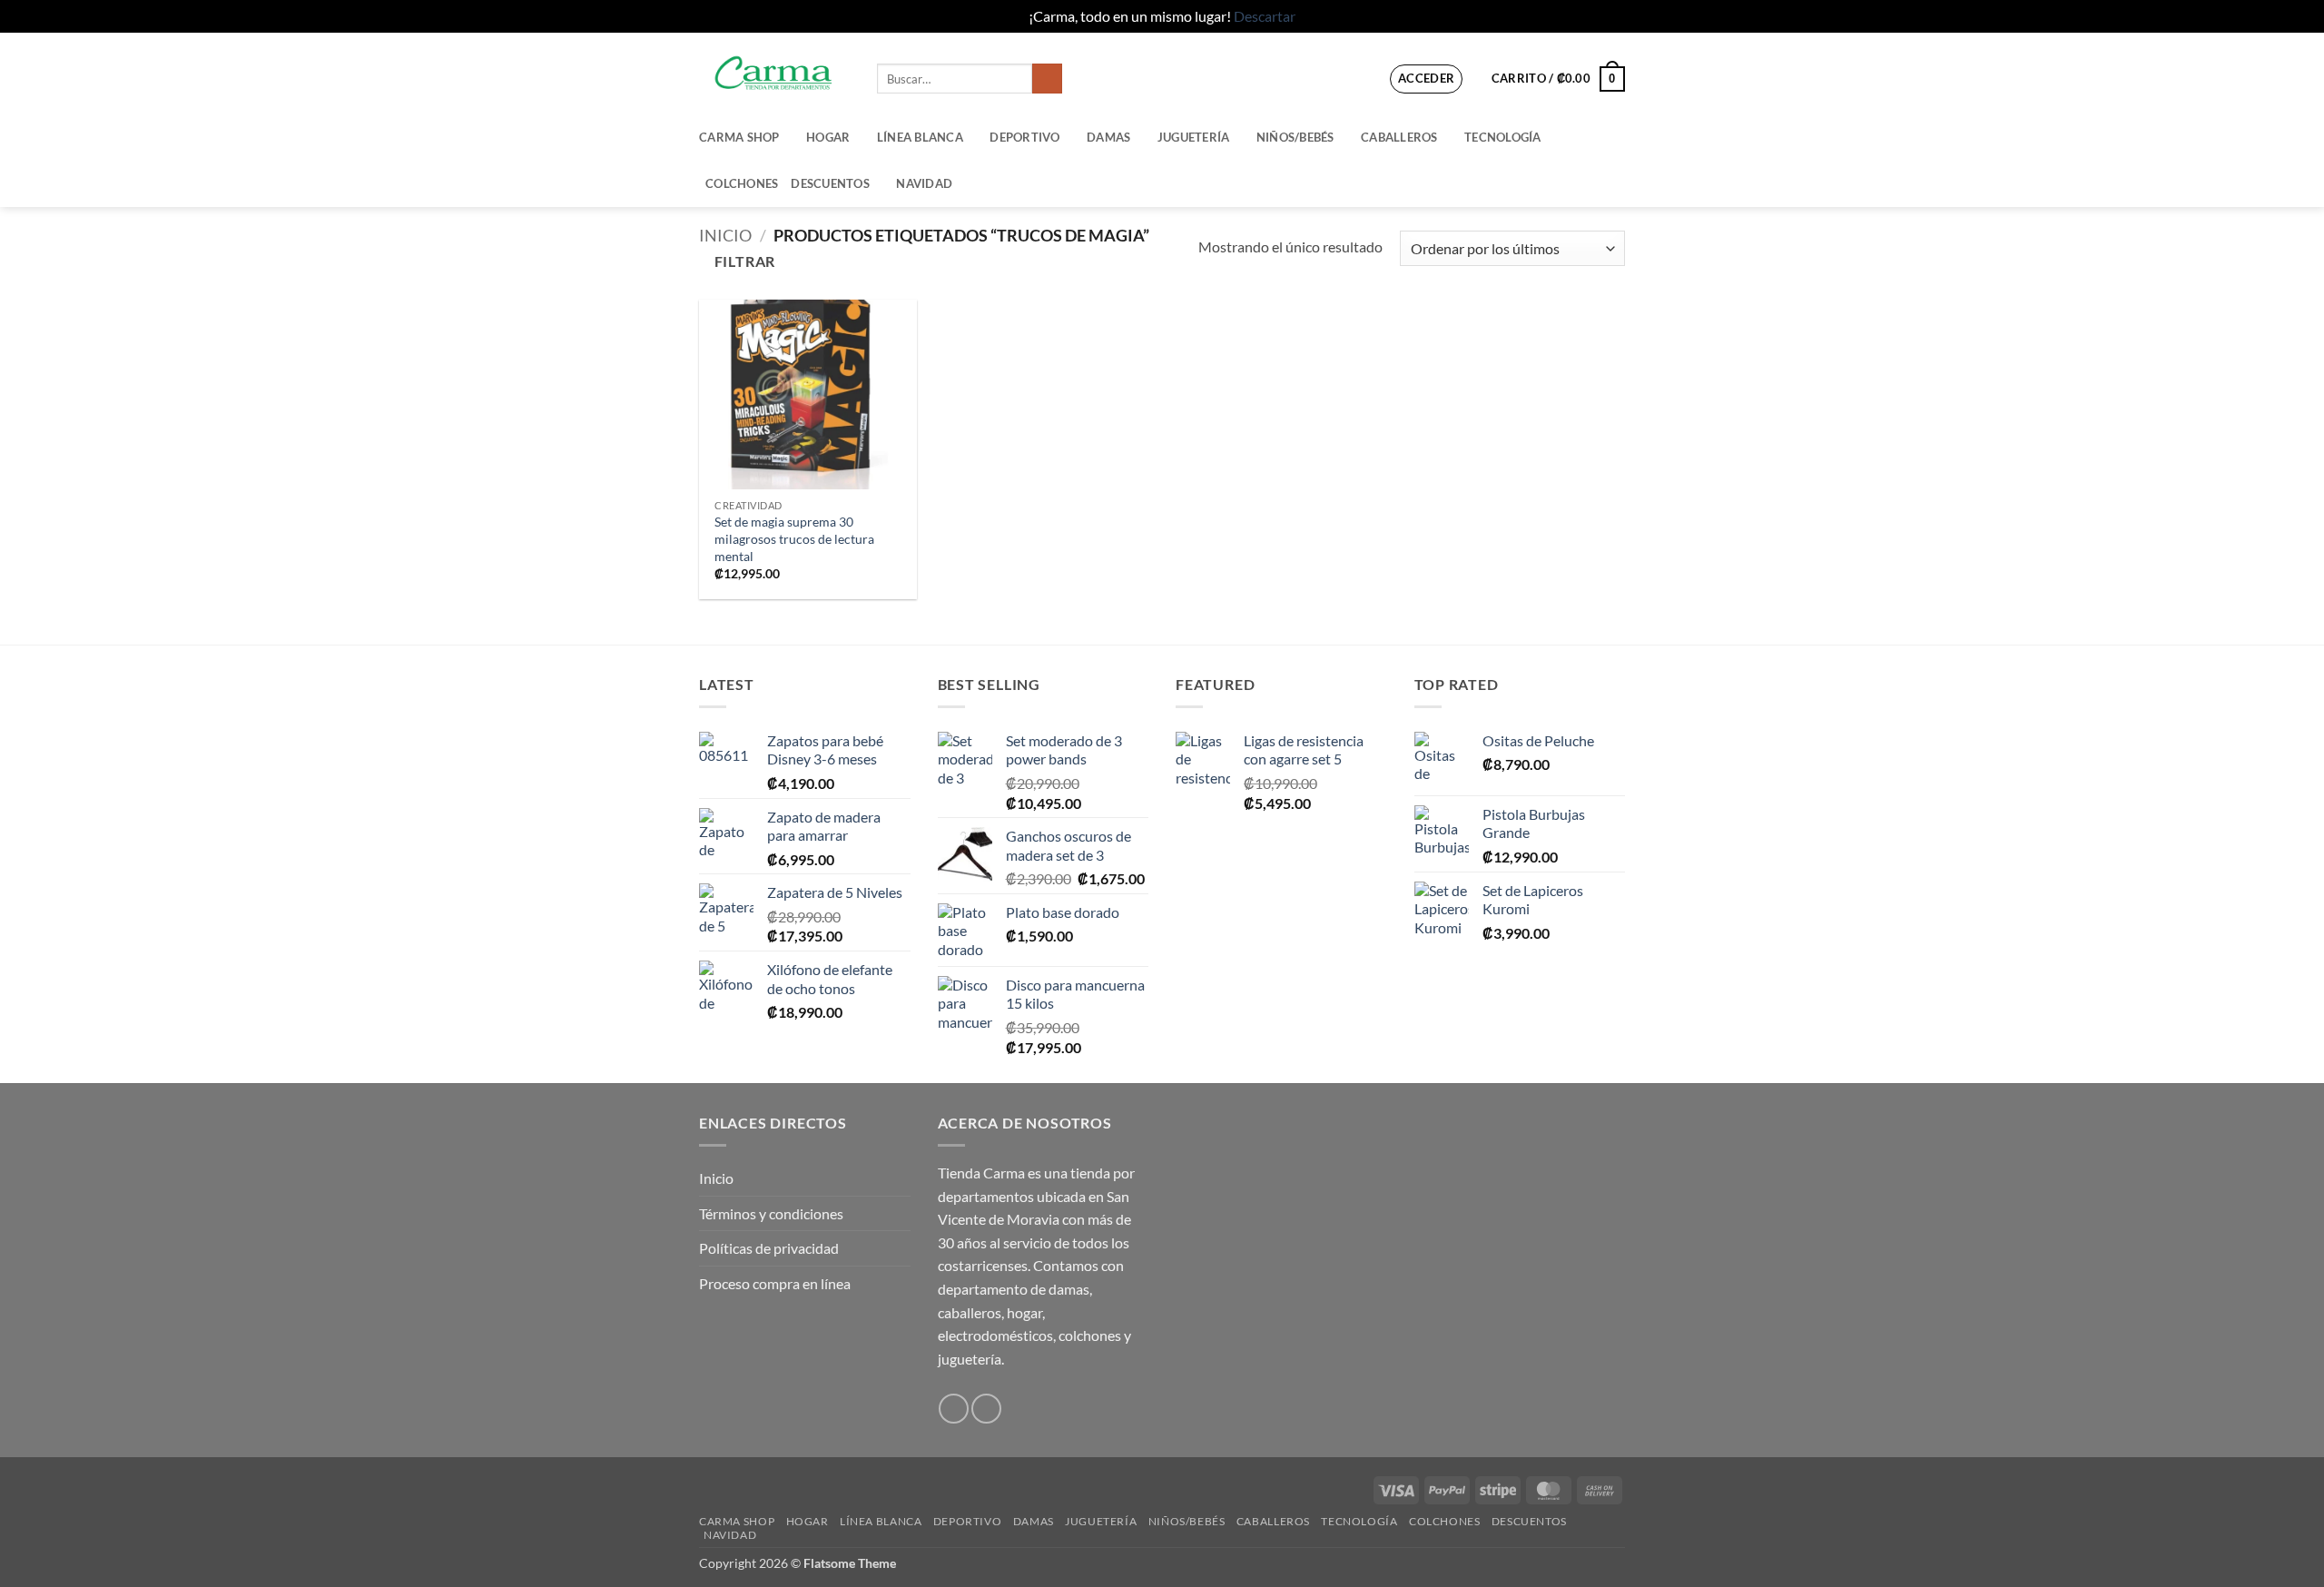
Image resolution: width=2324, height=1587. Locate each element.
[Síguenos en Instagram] (986, 1409)
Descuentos (830, 183)
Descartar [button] (1265, 16)
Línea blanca (920, 137)
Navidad (924, 183)
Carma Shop (739, 137)
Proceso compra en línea (775, 1283)
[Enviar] (1047, 79)
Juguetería (1194, 137)
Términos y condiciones (771, 1213)
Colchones (742, 183)
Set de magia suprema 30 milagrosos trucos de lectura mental (794, 538)
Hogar (828, 137)
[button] (1427, 79)
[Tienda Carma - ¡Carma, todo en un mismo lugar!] (774, 73)
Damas (1108, 137)
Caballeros (1399, 137)
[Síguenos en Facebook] (954, 1409)
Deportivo (1024, 137)
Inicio (725, 235)
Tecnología (1503, 137)
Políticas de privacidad (769, 1248)
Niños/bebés (1295, 137)
